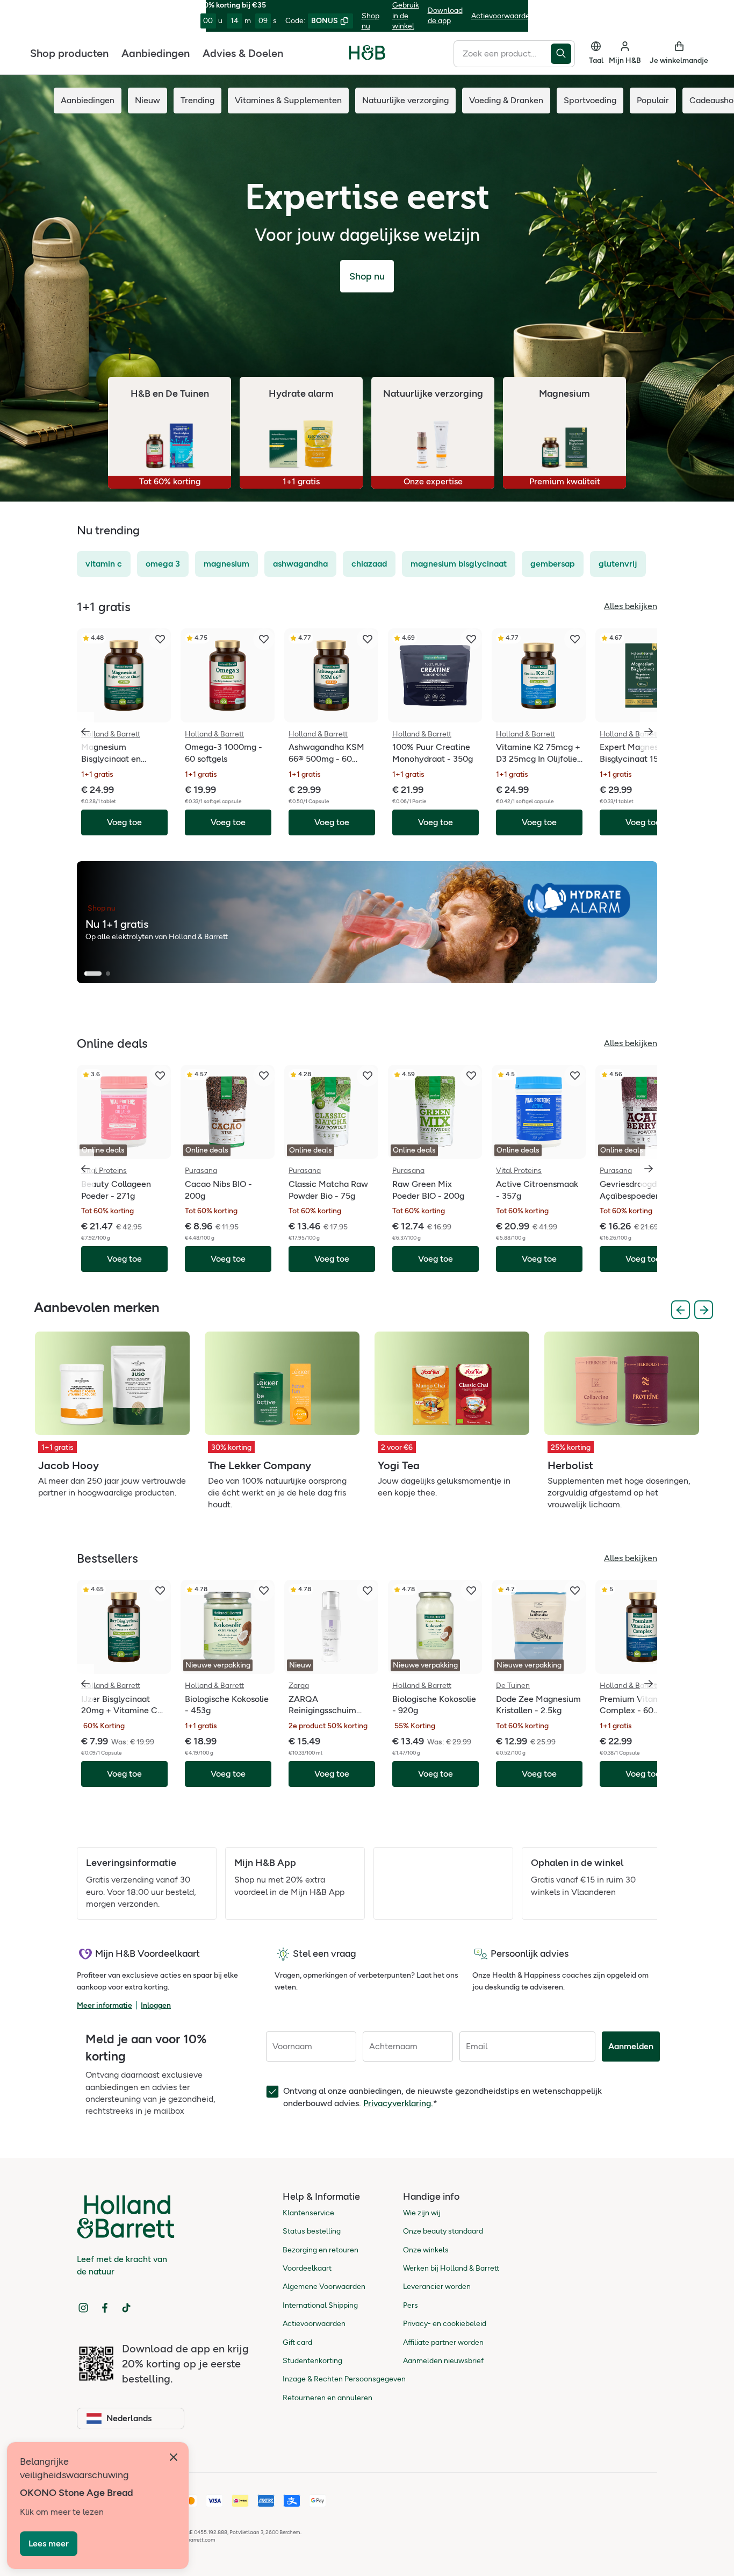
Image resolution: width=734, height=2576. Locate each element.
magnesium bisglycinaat (459, 564)
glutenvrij (618, 564)
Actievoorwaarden (503, 16)
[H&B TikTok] (126, 2308)
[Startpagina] (367, 53)
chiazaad (369, 564)
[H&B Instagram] (83, 2308)
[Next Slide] (704, 1310)
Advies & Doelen (243, 53)
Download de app (445, 16)
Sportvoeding (590, 100)
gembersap (553, 564)
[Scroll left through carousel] (85, 732)
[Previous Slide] (681, 1310)
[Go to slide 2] (108, 974)
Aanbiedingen (156, 53)
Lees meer (49, 2543)
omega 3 (163, 564)
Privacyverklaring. (398, 2103)
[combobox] (502, 53)
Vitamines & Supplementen (288, 100)
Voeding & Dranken (506, 100)
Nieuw (147, 100)
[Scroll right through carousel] (649, 732)
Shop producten (69, 53)
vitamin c (104, 564)
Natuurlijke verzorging (405, 100)
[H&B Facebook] (105, 2308)
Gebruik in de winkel (406, 16)
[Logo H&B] (367, 57)
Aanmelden (631, 2046)
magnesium (226, 564)
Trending (197, 100)
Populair (653, 100)
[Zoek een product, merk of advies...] (563, 53)
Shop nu (370, 21)
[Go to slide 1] (93, 974)
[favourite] (160, 639)
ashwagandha (300, 564)
